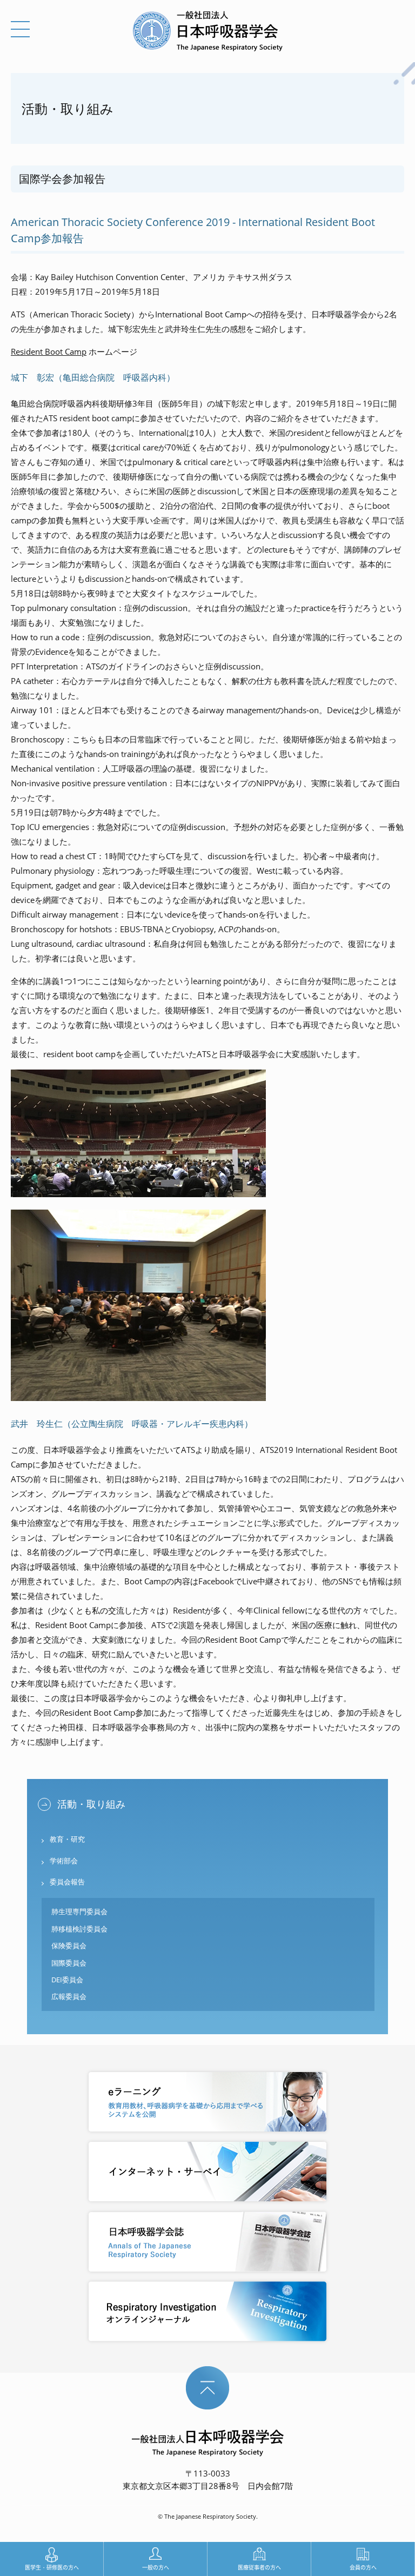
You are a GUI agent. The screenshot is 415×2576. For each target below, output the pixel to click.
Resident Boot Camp (49, 351)
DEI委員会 (67, 1980)
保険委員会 (69, 1946)
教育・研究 (67, 1839)
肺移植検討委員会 (79, 1929)
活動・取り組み (91, 1804)
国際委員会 (69, 1963)
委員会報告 (67, 1882)
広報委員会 (69, 1996)
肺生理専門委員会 (79, 1911)
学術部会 (64, 1861)
